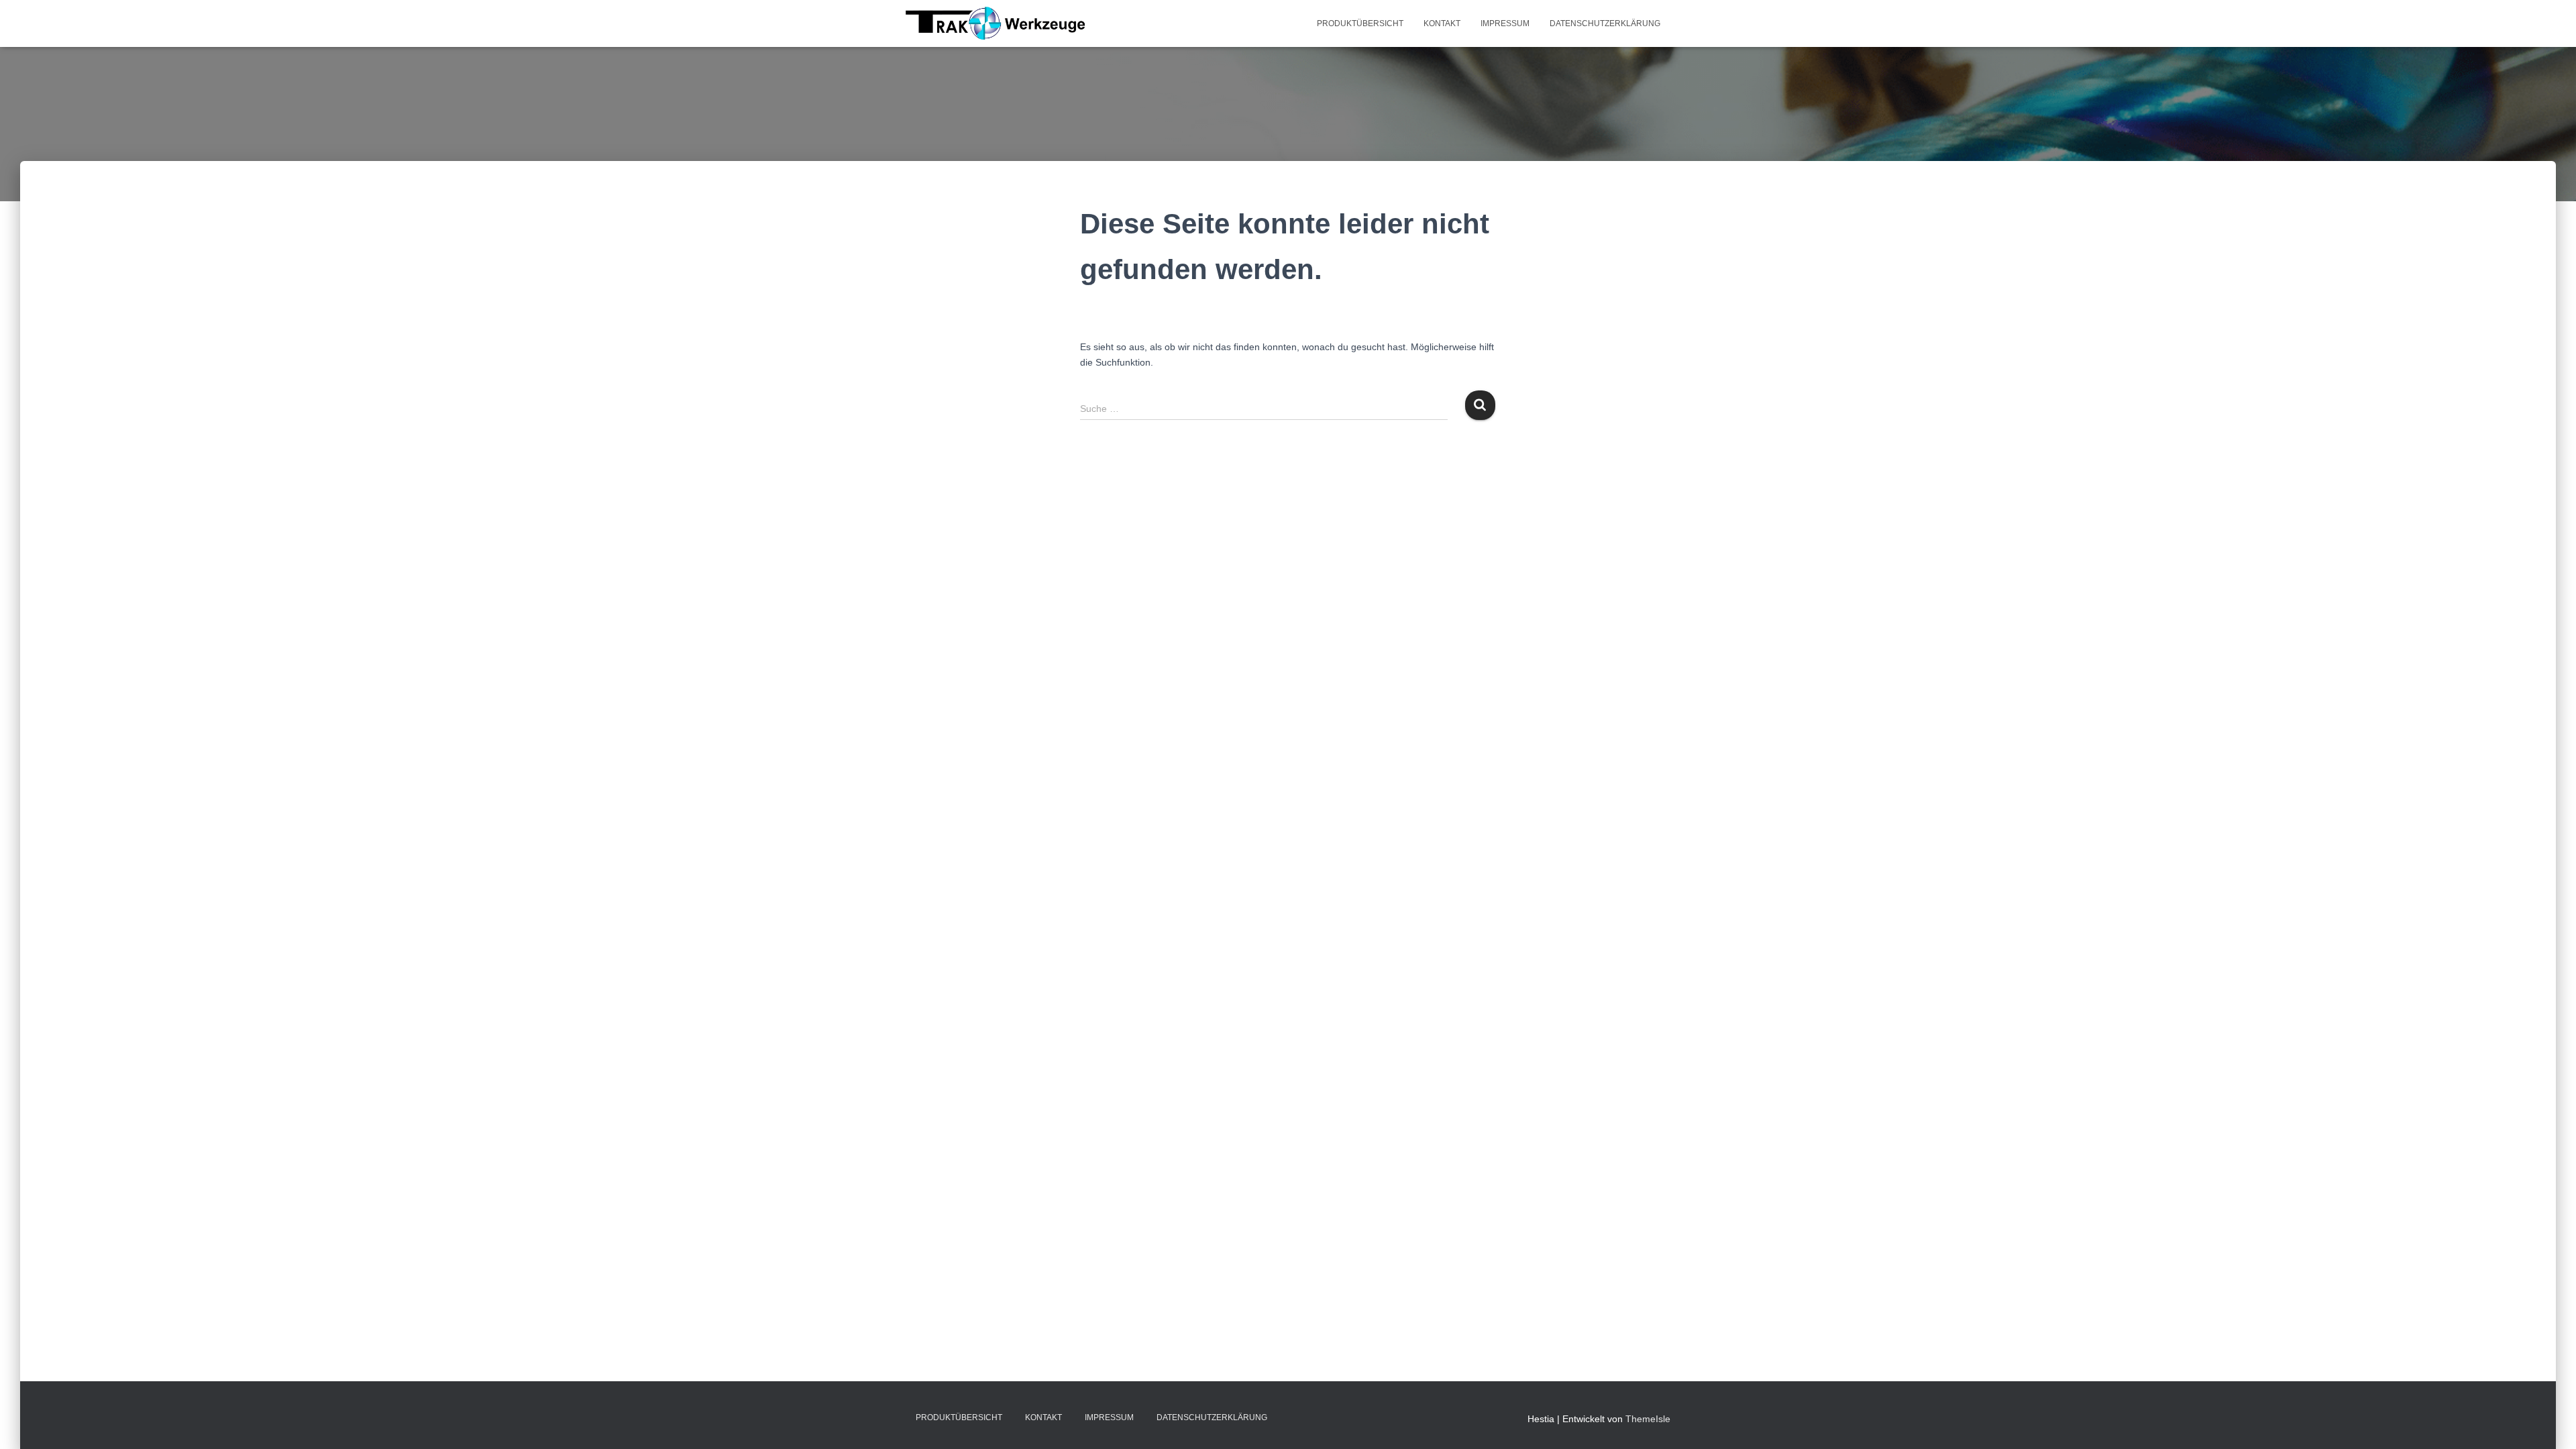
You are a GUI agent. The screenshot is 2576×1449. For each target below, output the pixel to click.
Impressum (1505, 23)
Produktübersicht (1360, 23)
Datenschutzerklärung (1605, 23)
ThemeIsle (1648, 1419)
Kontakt (1442, 23)
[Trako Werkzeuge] (996, 23)
